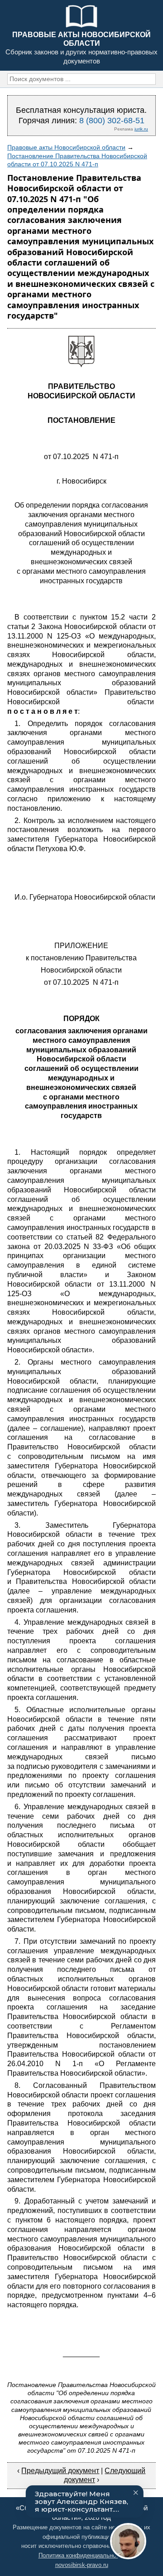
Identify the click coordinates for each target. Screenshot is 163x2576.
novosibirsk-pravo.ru (82, 2565)
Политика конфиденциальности (82, 2555)
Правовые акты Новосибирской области (66, 147)
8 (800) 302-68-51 (112, 121)
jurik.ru (141, 129)
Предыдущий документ (60, 2471)
